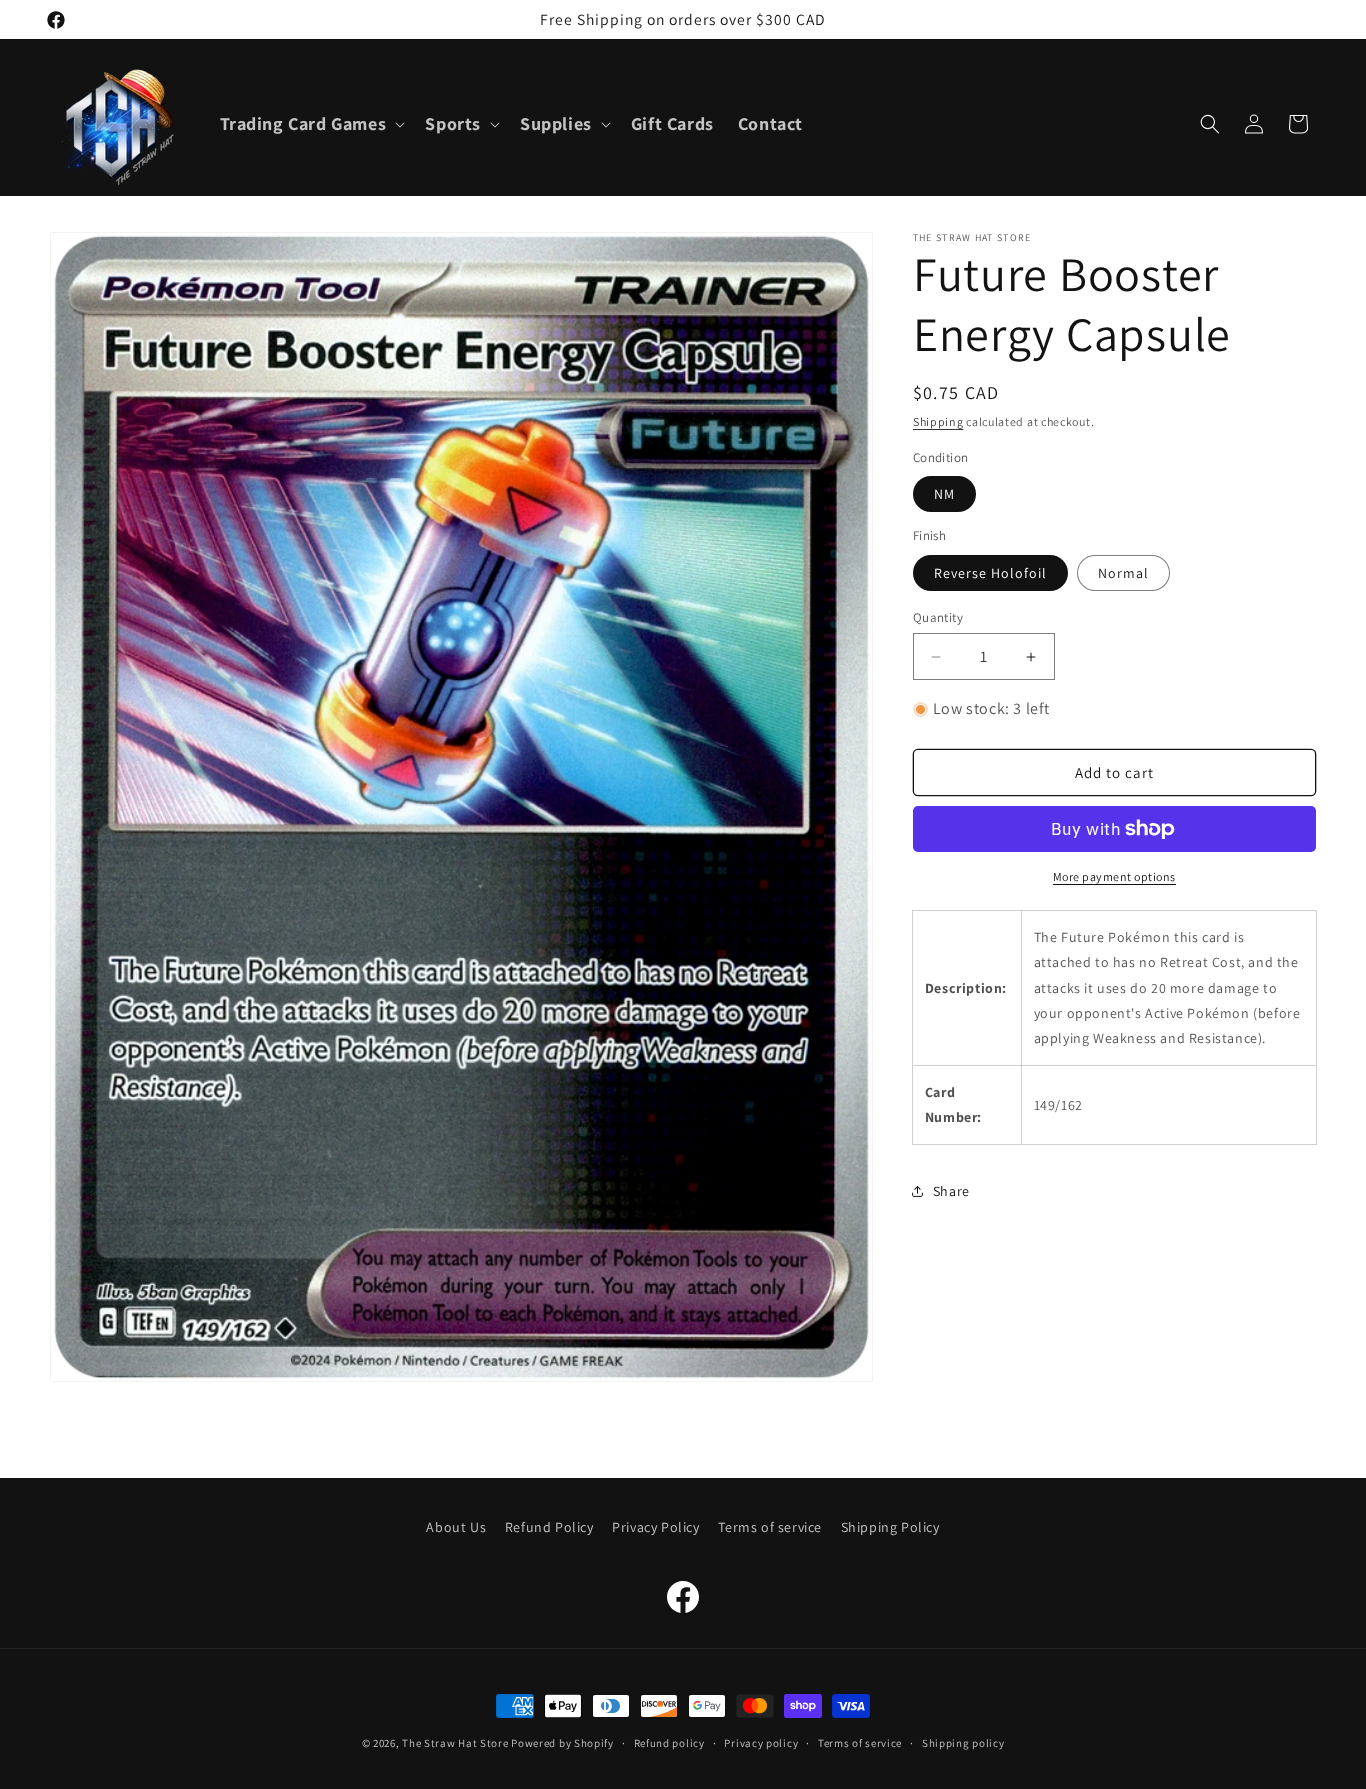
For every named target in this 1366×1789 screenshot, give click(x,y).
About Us (456, 1527)
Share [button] (951, 1191)
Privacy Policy (655, 1527)
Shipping (938, 421)
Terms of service (770, 1527)
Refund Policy (549, 1527)
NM (944, 494)
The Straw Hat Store (455, 1743)
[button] (311, 123)
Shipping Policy (890, 1527)
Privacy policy (761, 1742)
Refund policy (669, 1742)
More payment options (1114, 876)
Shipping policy (963, 1742)
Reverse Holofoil (990, 573)
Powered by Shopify (562, 1743)
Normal (1123, 573)
